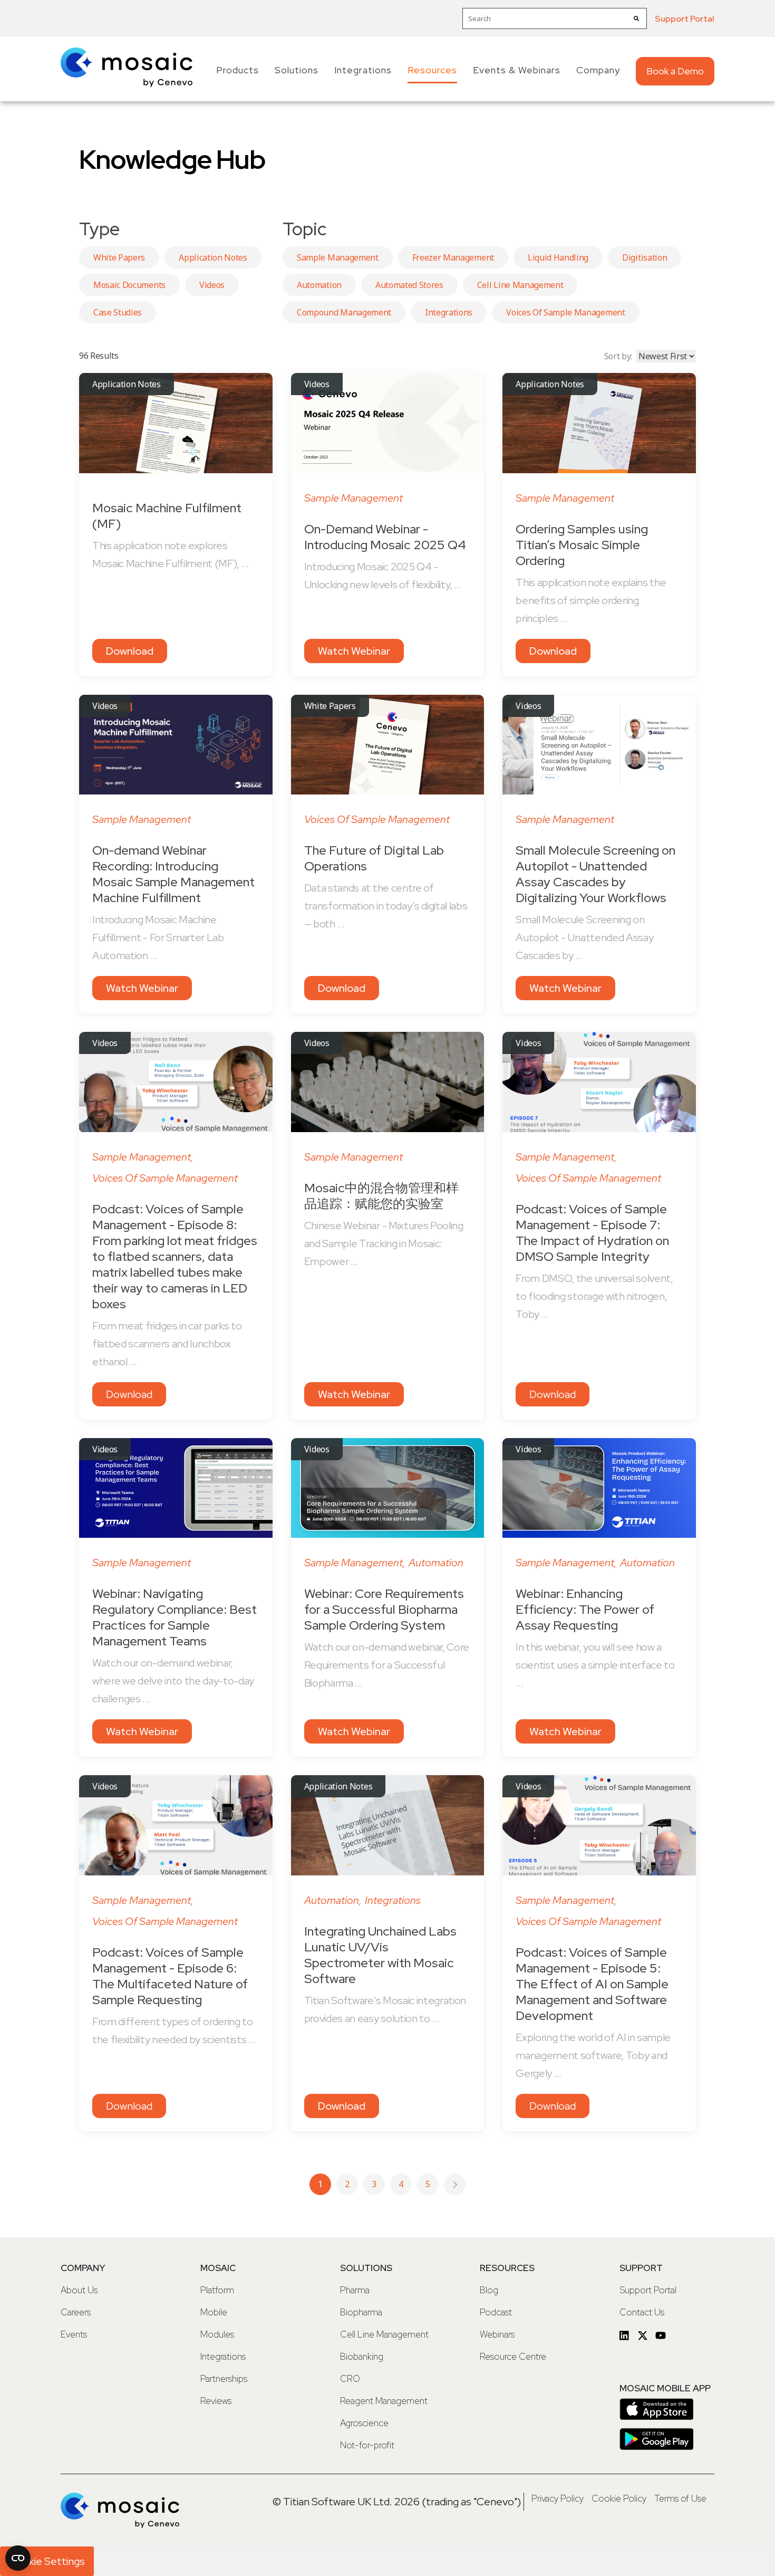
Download (130, 651)
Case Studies (118, 312)
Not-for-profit (367, 2445)
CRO (350, 2379)
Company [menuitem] (598, 70)
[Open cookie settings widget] (18, 2558)
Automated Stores (409, 285)
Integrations (449, 312)
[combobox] (555, 18)
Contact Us (642, 2312)
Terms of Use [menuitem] (680, 2498)
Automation (319, 285)
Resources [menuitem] (432, 70)
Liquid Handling (558, 257)
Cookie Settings (47, 2561)
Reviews (216, 2401)
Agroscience (364, 2423)
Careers (76, 2312)
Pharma (355, 2290)
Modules (217, 2334)
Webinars (497, 2334)
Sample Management (338, 257)
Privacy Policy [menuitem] (558, 2498)
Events (74, 2334)
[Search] (636, 18)
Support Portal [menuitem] (685, 19)
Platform (217, 2290)
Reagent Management (384, 2401)
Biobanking (362, 2357)
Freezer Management (453, 257)
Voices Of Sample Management (565, 312)
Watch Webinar (354, 651)
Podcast (496, 2312)
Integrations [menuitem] (363, 70)
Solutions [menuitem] (297, 70)
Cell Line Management (520, 285)
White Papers (119, 257)
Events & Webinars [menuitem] (517, 70)
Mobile (214, 2312)
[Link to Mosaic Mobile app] (656, 2415)
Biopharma (361, 2312)
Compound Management (344, 312)
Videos (212, 285)
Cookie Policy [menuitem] (619, 2498)
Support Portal (648, 2290)
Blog (489, 2290)
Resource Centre (513, 2357)
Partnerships (224, 2379)
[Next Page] (455, 2184)
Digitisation (645, 257)
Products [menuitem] (238, 70)
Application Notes (213, 257)
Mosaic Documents (129, 285)
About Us (79, 2290)
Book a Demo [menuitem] (675, 71)
